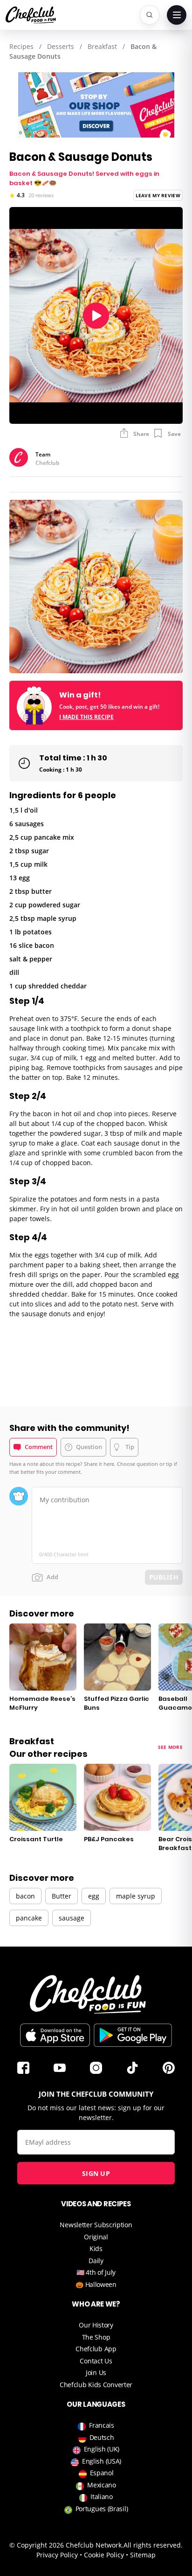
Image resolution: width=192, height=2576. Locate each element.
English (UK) (102, 2449)
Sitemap (143, 2555)
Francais (102, 2425)
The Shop (96, 2337)
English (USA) (102, 2461)
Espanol (102, 2473)
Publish (164, 1577)
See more (170, 1747)
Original (96, 2237)
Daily (96, 2261)
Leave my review (158, 195)
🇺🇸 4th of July (96, 2272)
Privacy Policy (57, 2555)
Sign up (96, 2173)
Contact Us (96, 2361)
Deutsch (102, 2437)
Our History (96, 2325)
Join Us (96, 2372)
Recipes (21, 46)
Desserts (61, 46)
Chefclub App (96, 2349)
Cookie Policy (104, 2555)
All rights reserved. (153, 2545)
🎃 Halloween (96, 2284)
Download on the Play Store (133, 2035)
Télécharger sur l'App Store (55, 2035)
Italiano (102, 2497)
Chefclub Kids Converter (96, 2385)
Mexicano (102, 2485)
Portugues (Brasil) (102, 2509)
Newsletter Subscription (96, 2225)
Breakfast (102, 46)
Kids (96, 2248)
